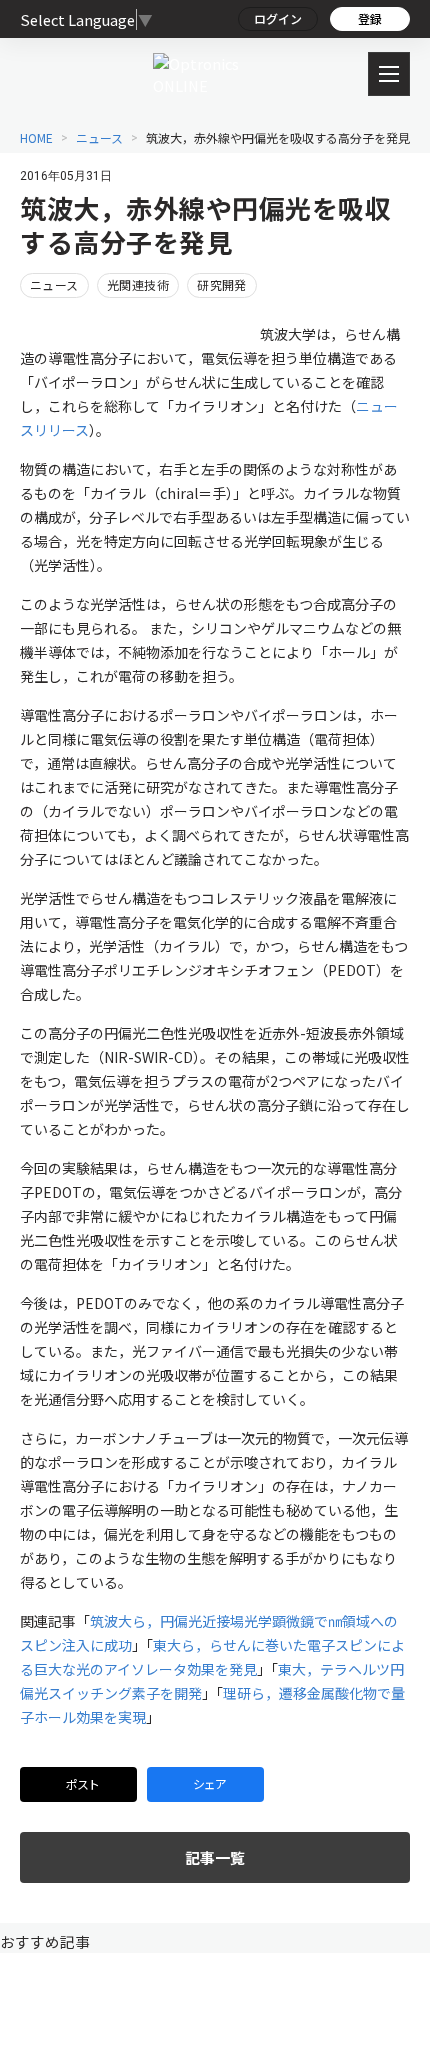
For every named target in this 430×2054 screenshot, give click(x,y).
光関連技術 (138, 284)
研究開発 (222, 284)
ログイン (278, 18)
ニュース (54, 284)
